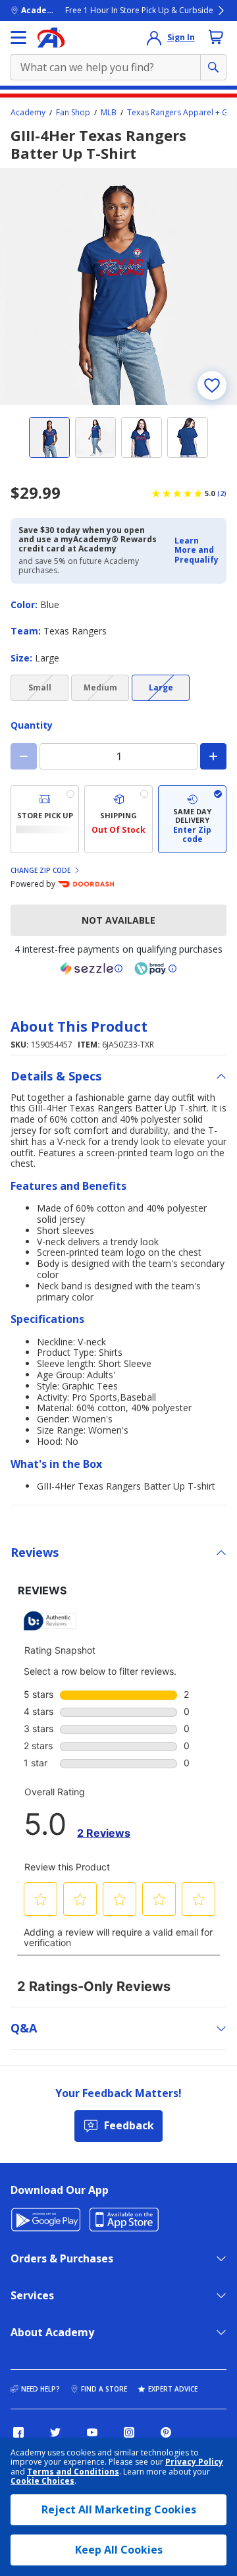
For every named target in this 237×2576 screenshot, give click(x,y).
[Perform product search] (213, 67)
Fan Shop (73, 113)
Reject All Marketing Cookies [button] (119, 2509)
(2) (222, 493)
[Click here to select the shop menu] (18, 38)
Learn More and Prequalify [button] (197, 550)
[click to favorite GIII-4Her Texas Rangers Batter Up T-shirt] (212, 385)
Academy (28, 113)
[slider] (118, 287)
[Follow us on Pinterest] (166, 2432)
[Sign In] (154, 38)
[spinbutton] (118, 756)
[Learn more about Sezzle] (92, 968)
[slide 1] (49, 437)
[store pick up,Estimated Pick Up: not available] (45, 819)
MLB (109, 113)
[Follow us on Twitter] (55, 2432)
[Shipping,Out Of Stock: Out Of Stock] (118, 819)
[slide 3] (142, 437)
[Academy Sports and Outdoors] (51, 38)
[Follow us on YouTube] (92, 2432)
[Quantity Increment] (213, 756)
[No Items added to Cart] (216, 37)
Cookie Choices (42, 2481)
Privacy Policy (194, 2462)
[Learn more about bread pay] (155, 968)
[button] (197, 550)
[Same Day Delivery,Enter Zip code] (192, 819)
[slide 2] (95, 437)
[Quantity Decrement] (24, 756)
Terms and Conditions (73, 2472)
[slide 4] (188, 437)
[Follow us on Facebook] (18, 2432)
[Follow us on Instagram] (129, 2432)
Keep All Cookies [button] (119, 2550)
